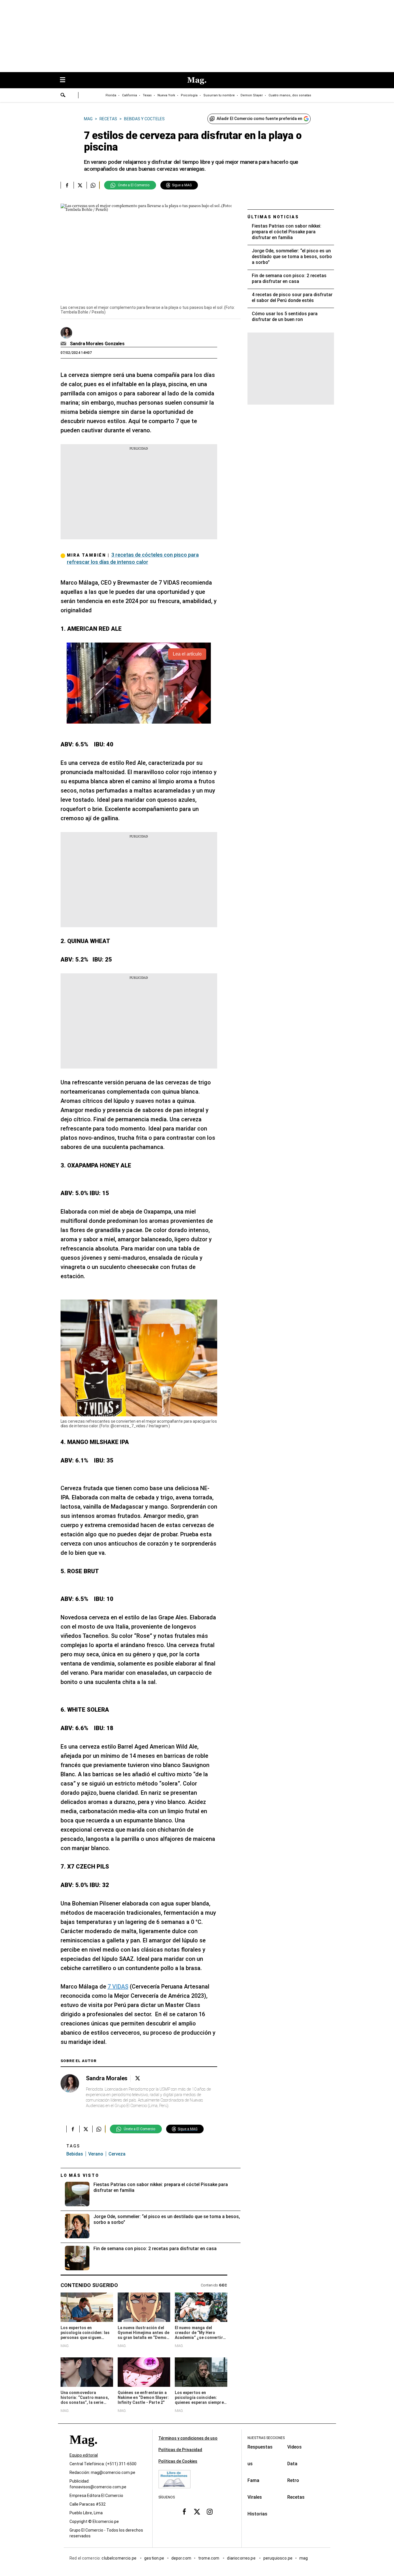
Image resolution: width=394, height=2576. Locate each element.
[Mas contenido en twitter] (197, 2512)
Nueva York (166, 95)
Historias (257, 2514)
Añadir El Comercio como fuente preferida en (259, 119)
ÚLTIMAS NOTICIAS (273, 217)
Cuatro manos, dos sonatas (290, 95)
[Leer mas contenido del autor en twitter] (138, 2078)
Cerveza (117, 2154)
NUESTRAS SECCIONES (266, 2438)
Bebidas (75, 2154)
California (130, 95)
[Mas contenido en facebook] (184, 2512)
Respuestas (260, 2447)
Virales (255, 2497)
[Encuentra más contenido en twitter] (80, 185)
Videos (294, 2447)
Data (292, 2464)
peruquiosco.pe (278, 2558)
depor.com (181, 2558)
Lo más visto (80, 2175)
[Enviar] (63, 96)
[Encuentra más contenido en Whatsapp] (93, 185)
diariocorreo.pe (242, 2558)
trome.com (209, 2558)
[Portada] (83, 2450)
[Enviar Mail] (64, 344)
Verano (96, 2154)
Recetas (296, 2497)
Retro (293, 2480)
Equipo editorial (84, 2455)
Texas (147, 95)
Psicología (189, 95)
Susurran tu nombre (219, 95)
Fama (253, 2480)
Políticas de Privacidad (180, 2450)
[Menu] (65, 80)
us (250, 2464)
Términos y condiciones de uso (188, 2438)
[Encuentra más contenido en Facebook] (67, 185)
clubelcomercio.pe (119, 2558)
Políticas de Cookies (178, 2461)
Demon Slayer (252, 95)
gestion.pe (154, 2558)
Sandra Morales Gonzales (97, 344)
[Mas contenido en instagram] (210, 2512)
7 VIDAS (118, 1987)
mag (304, 2558)
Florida (111, 95)
